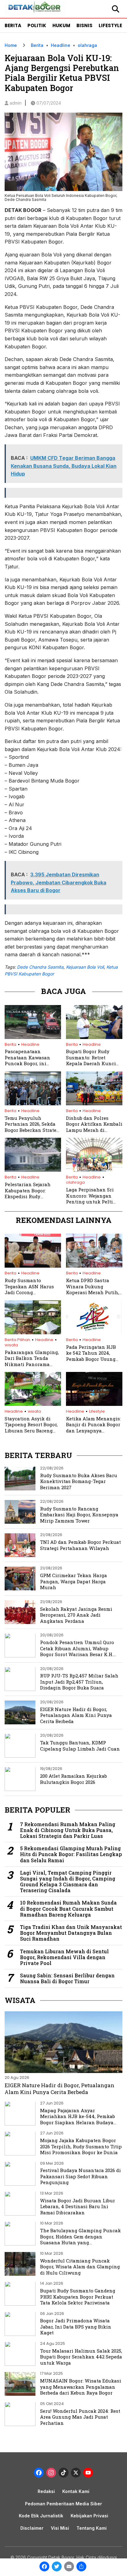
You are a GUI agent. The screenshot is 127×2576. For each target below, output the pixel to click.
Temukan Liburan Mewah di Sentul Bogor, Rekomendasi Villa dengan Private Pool (64, 1957)
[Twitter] (57, 2567)
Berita (13, 25)
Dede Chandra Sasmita (40, 967)
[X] (76, 2473)
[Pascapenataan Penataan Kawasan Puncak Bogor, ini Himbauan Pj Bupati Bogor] (33, 1037)
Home (11, 45)
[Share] (81, 2567)
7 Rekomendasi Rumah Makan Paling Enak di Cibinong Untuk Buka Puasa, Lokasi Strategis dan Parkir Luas (68, 1830)
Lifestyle (110, 25)
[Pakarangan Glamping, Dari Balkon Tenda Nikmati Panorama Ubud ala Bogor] (33, 1332)
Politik (37, 25)
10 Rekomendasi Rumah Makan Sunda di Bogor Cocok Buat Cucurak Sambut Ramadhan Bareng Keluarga (68, 1909)
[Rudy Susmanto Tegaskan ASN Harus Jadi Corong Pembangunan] (33, 1266)
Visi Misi (60, 2528)
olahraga (87, 45)
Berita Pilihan (17, 1340)
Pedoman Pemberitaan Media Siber (63, 2504)
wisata (11, 1345)
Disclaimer (32, 2528)
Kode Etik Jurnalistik (41, 2516)
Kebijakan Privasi (89, 2516)
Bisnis (84, 25)
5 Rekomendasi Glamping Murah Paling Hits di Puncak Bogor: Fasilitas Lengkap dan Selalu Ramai (71, 1854)
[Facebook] (44, 2567)
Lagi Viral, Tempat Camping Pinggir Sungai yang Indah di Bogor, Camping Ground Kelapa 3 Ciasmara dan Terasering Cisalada (68, 1882)
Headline (61, 45)
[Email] (69, 2567)
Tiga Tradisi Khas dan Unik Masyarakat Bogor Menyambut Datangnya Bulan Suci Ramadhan (71, 1933)
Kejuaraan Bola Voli (85, 967)
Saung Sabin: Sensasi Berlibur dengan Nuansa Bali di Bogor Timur (67, 1978)
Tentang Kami (92, 2528)
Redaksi (46, 2491)
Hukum (61, 25)
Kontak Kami (76, 2491)
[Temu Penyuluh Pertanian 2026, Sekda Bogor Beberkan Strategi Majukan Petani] (33, 1103)
